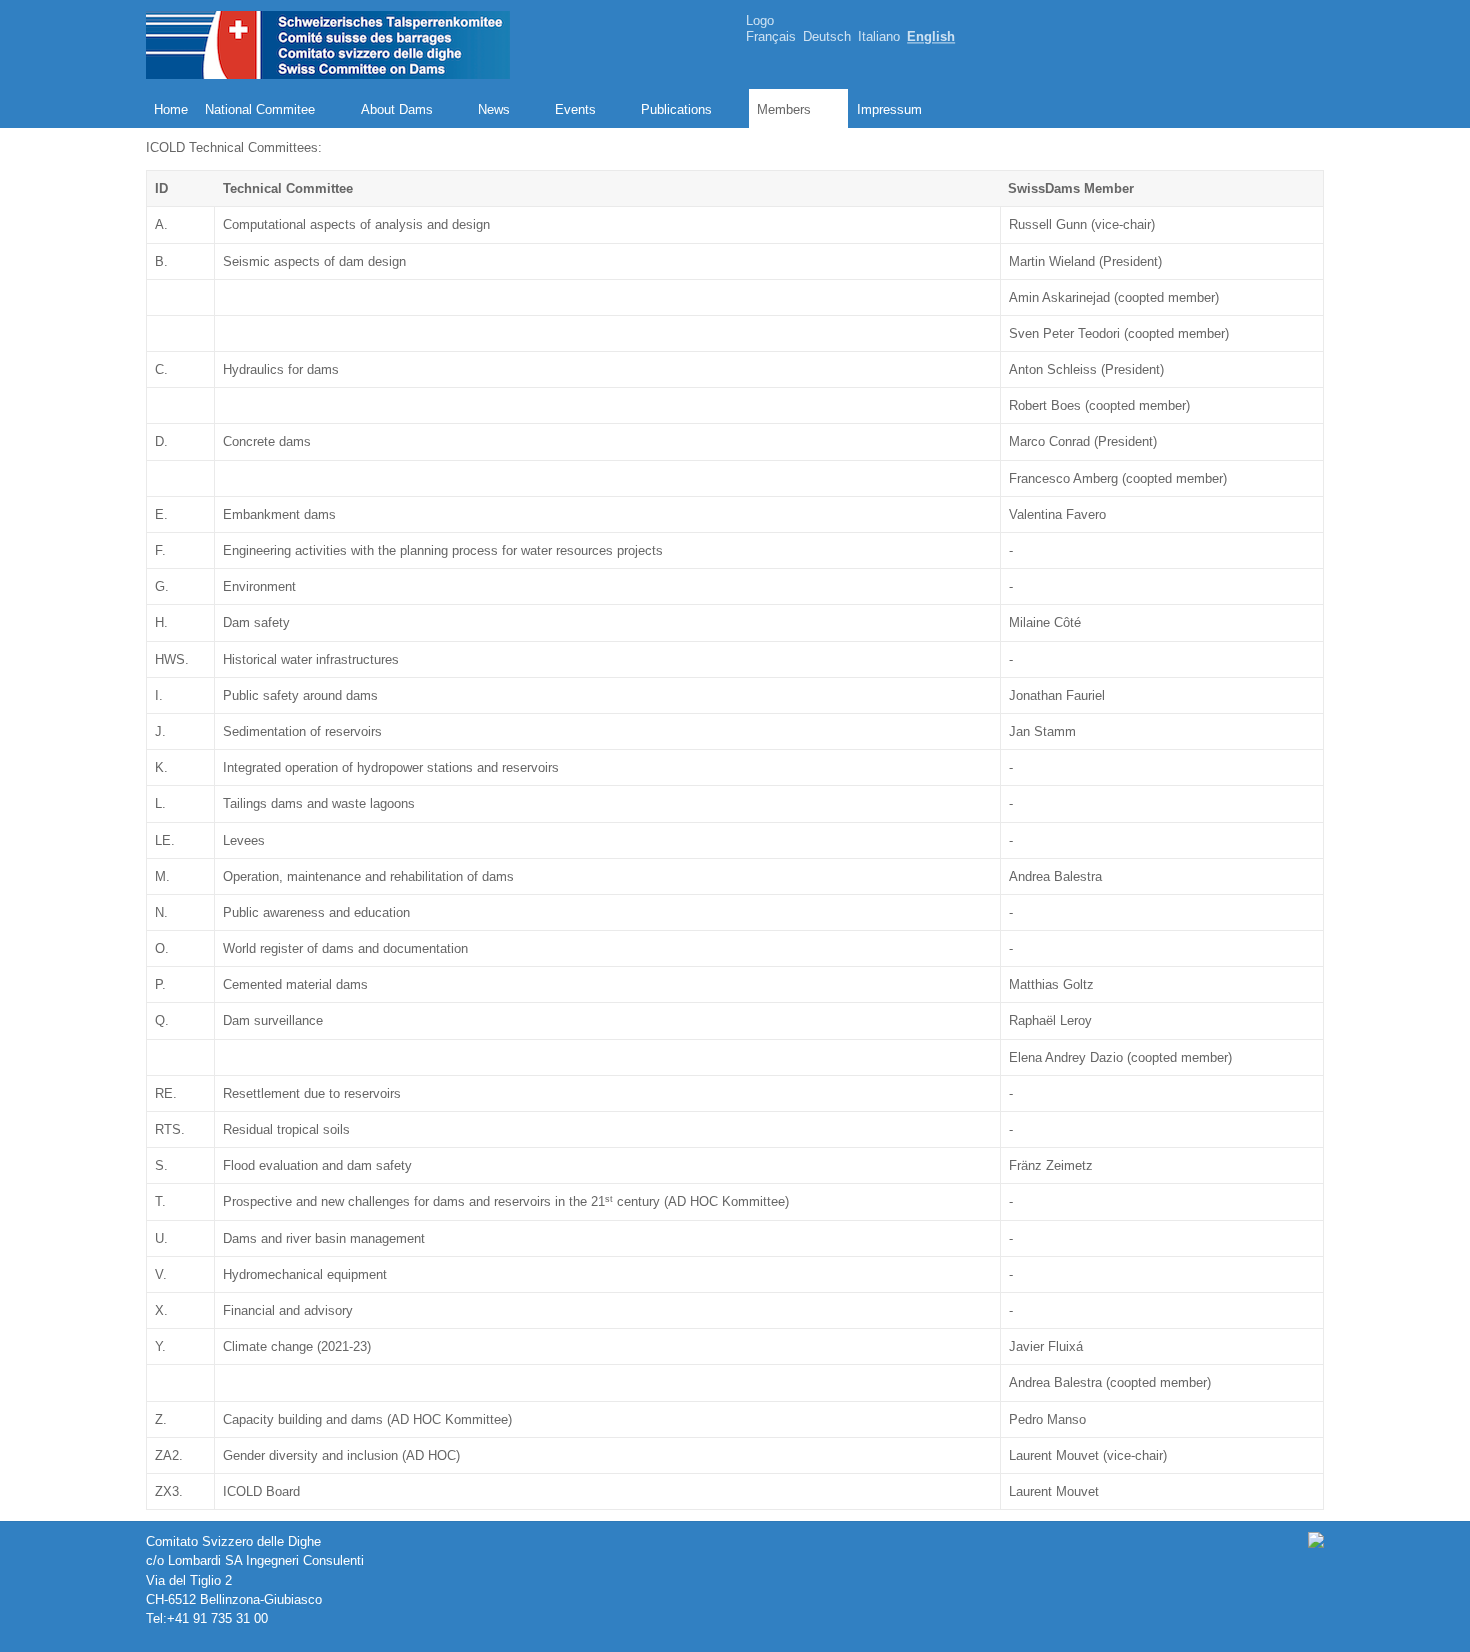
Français (771, 37)
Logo (760, 20)
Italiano (879, 37)
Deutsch (827, 37)
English (931, 37)
